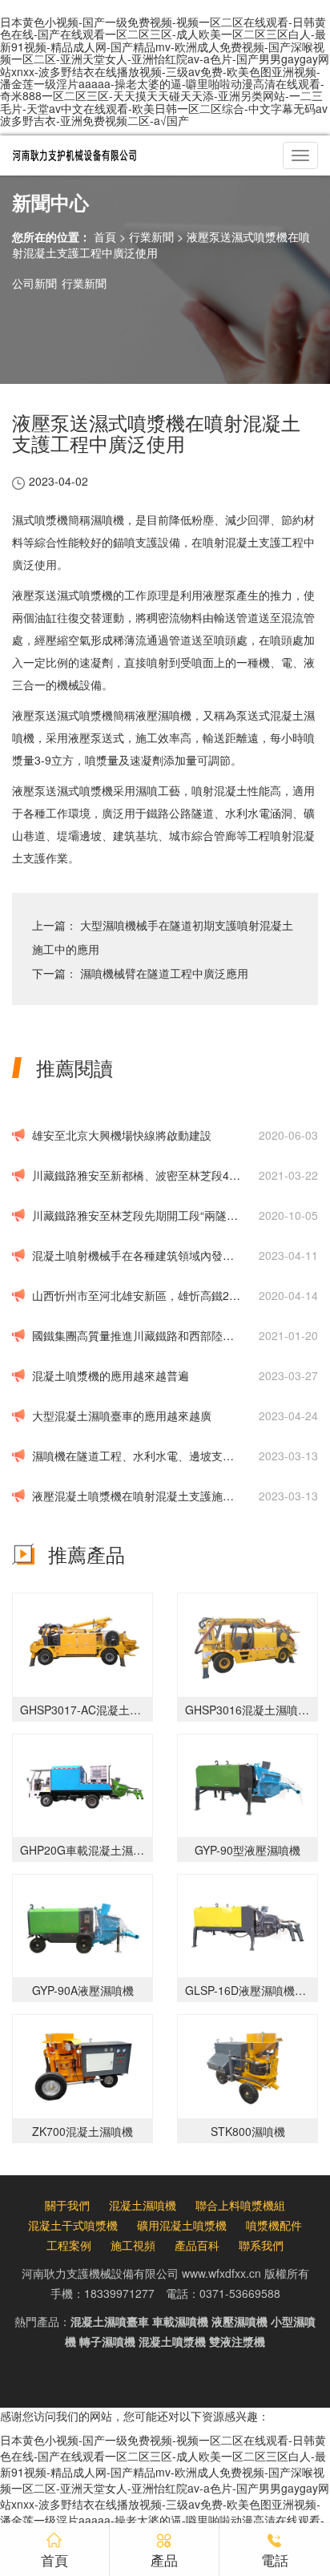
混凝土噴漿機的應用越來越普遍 (111, 1375)
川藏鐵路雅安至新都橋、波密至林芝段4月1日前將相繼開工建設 (137, 1175)
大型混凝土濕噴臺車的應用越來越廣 (122, 1415)
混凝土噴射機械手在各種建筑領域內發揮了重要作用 (137, 1255)
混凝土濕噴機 (143, 2205)
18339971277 (119, 2293)
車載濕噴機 (180, 2321)
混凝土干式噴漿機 (73, 2225)
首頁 (105, 236)
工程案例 (69, 2245)
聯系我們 (261, 2245)
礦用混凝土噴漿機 (182, 2225)
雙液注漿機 (237, 2341)
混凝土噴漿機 (172, 2341)
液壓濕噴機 (239, 2321)
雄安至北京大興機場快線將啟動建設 (122, 1135)
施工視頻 (133, 2245)
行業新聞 (151, 236)
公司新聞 (34, 283)
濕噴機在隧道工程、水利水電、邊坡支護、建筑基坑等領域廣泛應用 (137, 1456)
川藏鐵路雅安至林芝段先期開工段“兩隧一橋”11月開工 (137, 1215)
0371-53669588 (240, 2293)
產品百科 (197, 2245)
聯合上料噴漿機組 (240, 2205)
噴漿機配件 (274, 2225)
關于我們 (67, 2205)
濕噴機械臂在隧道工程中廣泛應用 (164, 973)
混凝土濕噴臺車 (110, 2321)
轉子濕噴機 (107, 2341)
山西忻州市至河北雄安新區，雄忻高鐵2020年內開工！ (137, 1295)
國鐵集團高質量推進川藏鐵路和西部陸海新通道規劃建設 (137, 1335)
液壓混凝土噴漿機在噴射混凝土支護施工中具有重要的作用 (137, 1496)
